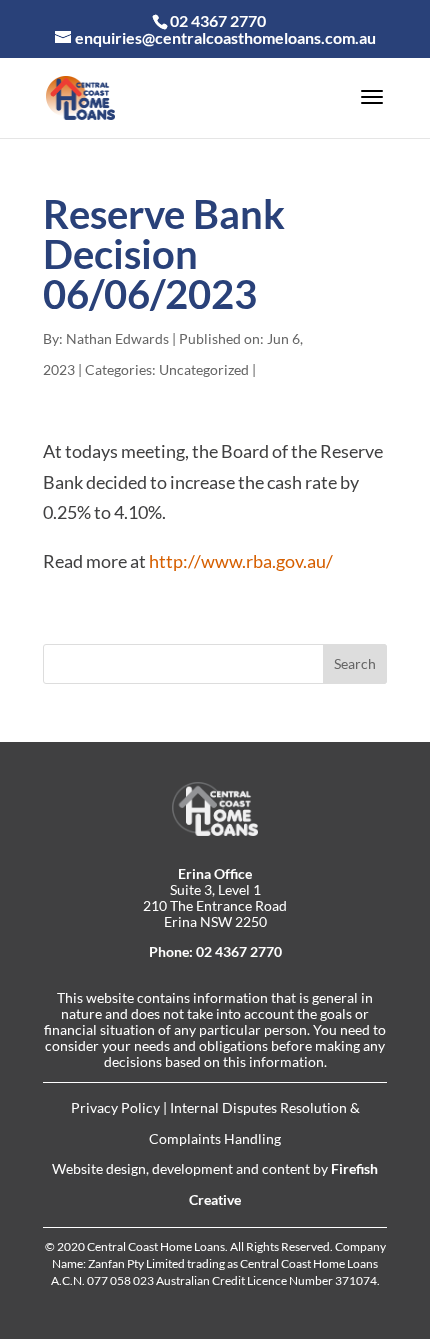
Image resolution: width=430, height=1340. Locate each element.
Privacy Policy (115, 1107)
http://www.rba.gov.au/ (241, 561)
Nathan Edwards (117, 338)
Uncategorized (204, 369)
